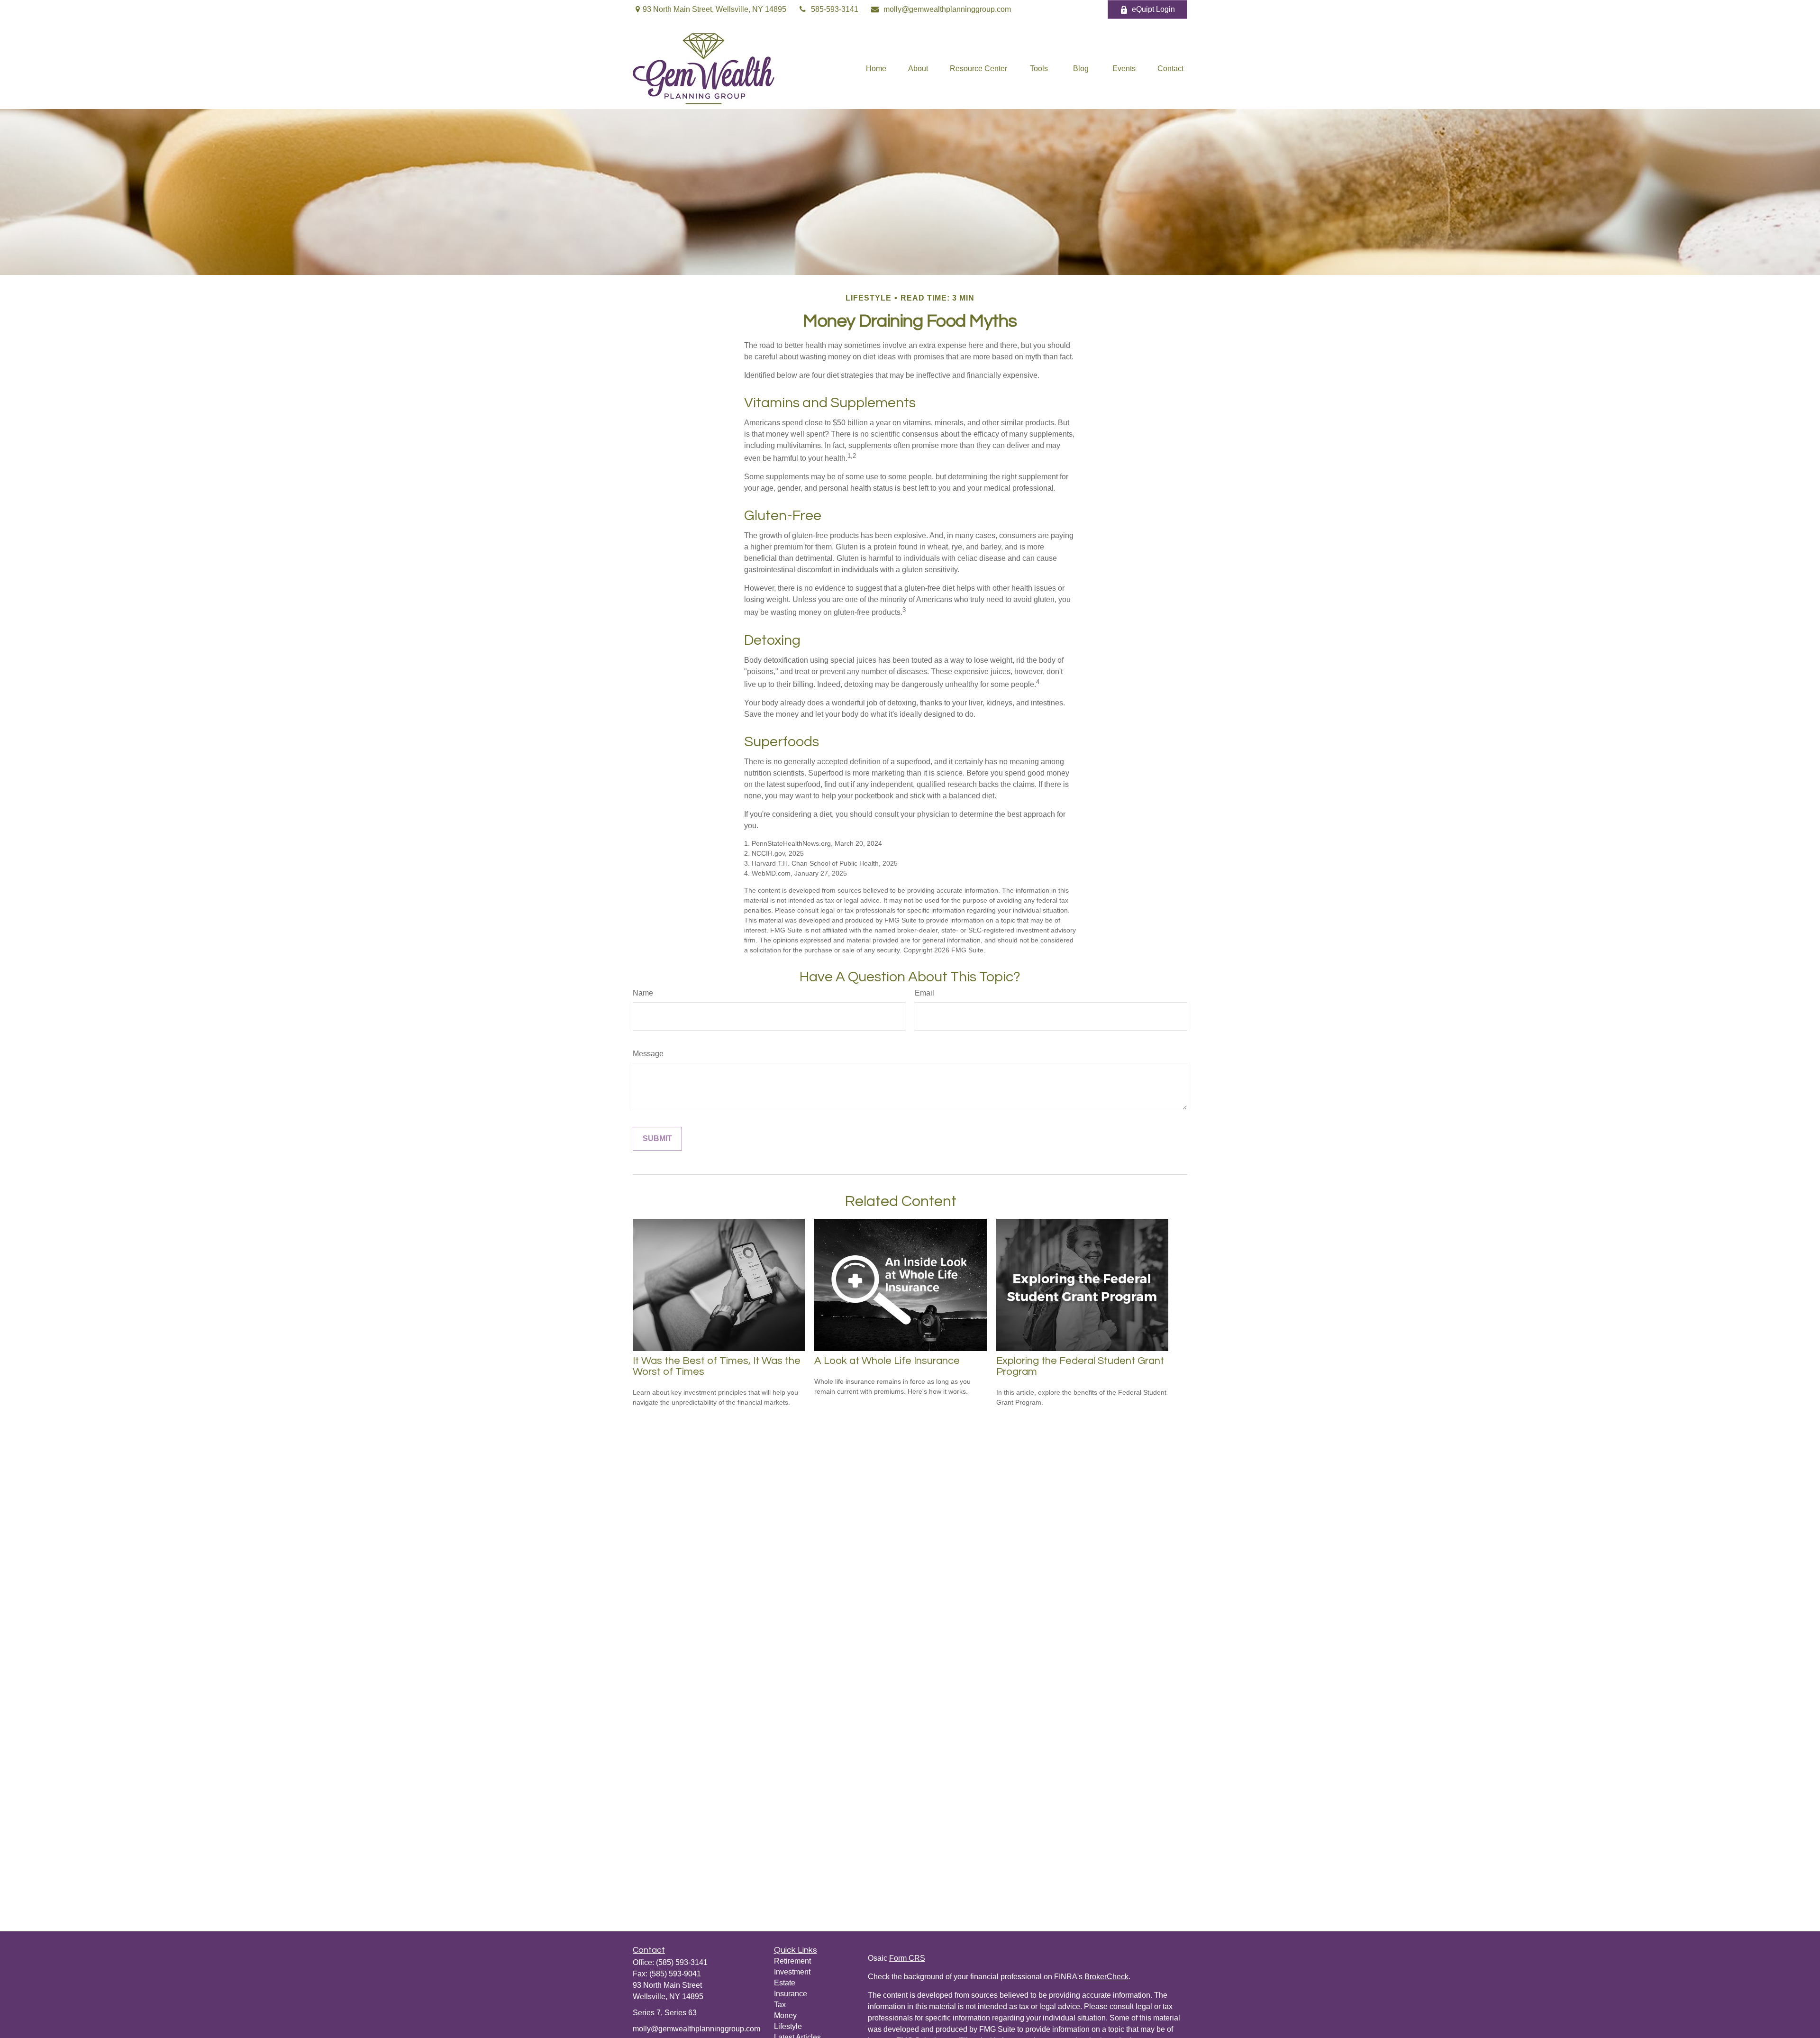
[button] (876, 69)
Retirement (792, 1961)
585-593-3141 (835, 9)
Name (643, 993)
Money (785, 2015)
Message (648, 1054)
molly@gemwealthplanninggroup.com (947, 9)
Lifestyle (788, 2026)
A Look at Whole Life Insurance (887, 1361)
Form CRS (907, 1958)
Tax (780, 2005)
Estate (785, 1983)
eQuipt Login (1153, 9)
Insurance (791, 1994)
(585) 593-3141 (682, 1962)
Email (924, 993)
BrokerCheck (1106, 1977)
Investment (792, 1972)
